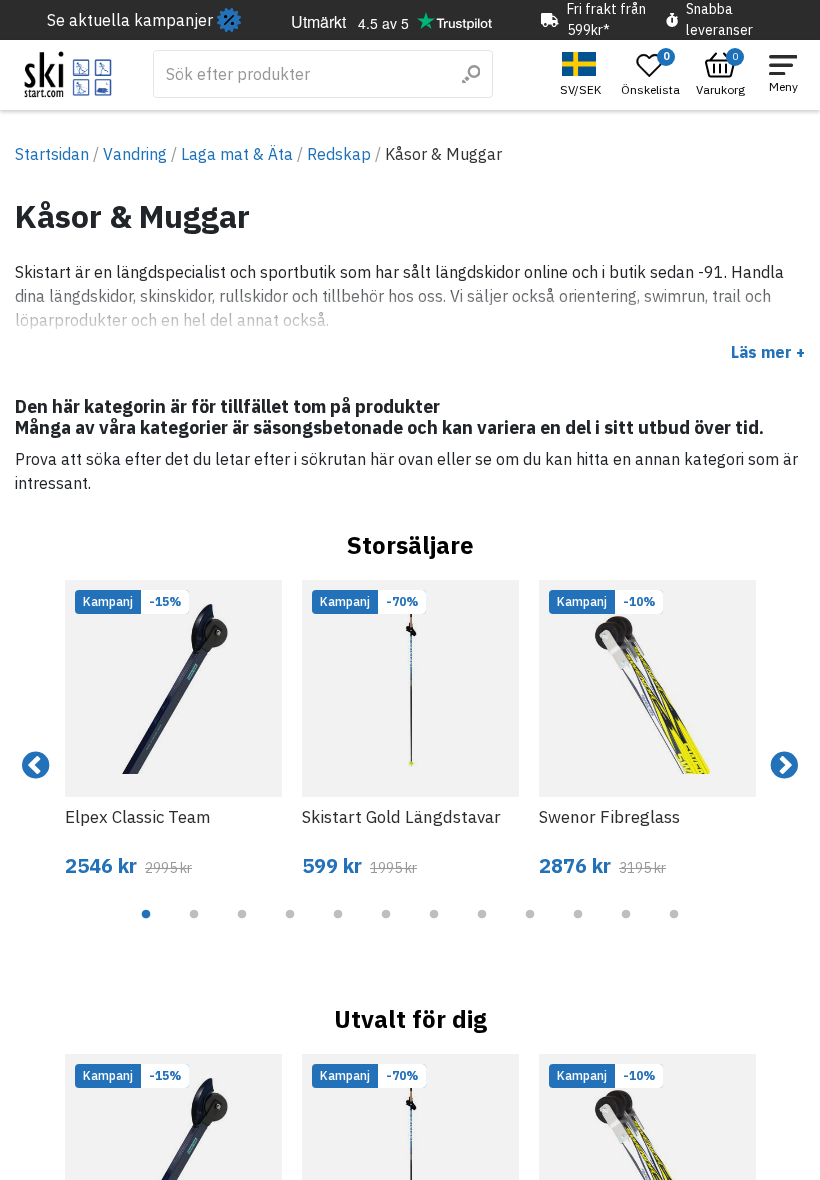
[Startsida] (68, 74)
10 (578, 929)
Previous (36, 766)
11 (626, 929)
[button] (583, 74)
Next (784, 766)
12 (674, 929)
